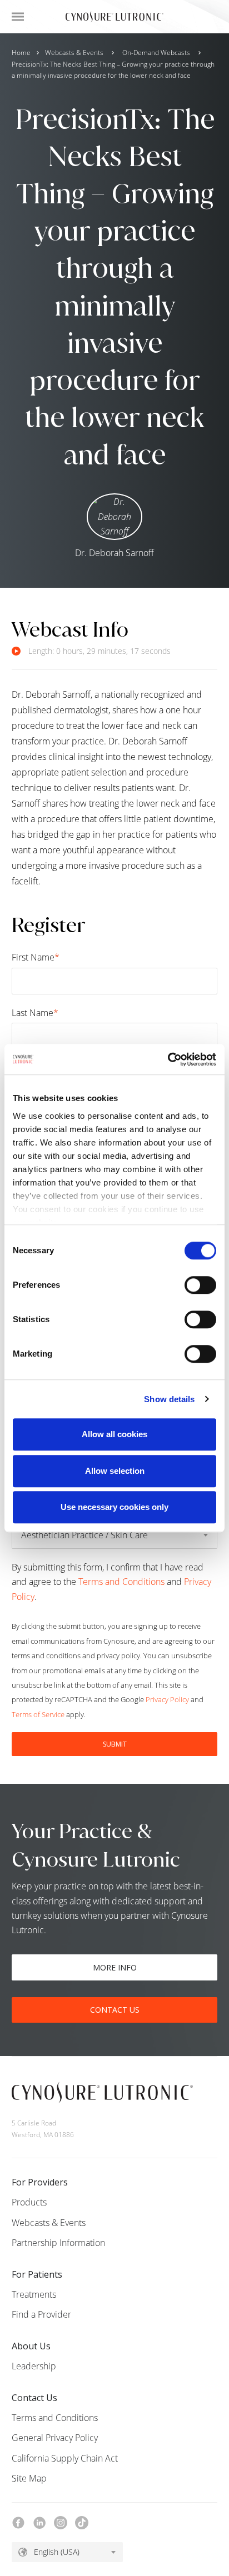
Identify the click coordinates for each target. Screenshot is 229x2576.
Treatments (34, 2294)
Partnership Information (58, 2243)
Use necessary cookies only (114, 1507)
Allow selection (115, 1471)
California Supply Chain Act (65, 2458)
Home (21, 52)
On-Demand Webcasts (156, 52)
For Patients (37, 2274)
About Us (31, 2346)
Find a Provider (41, 2314)
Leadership (34, 2366)
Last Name (35, 1013)
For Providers (40, 2182)
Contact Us (34, 2398)
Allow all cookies (114, 1434)
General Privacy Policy (55, 2438)
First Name (36, 957)
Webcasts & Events (74, 52)
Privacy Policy (167, 1699)
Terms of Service (38, 1714)
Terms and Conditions (121, 1582)
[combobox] (67, 2552)
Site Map (29, 2478)
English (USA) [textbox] (57, 2552)
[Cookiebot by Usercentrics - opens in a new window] (168, 1059)
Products (29, 2202)
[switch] (200, 1285)
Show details (169, 1399)
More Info (115, 1967)
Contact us (115, 2010)
